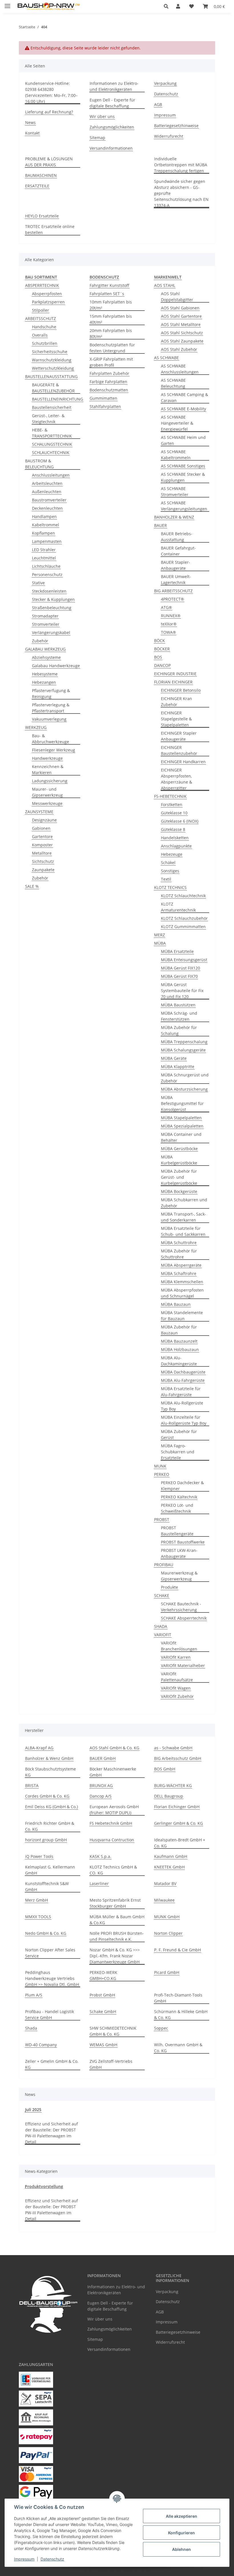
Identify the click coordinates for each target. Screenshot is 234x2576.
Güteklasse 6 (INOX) (180, 821)
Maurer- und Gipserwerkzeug (47, 792)
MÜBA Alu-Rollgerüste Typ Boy (182, 1406)
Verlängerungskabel (51, 632)
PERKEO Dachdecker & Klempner (182, 1486)
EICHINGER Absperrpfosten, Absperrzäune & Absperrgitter (176, 779)
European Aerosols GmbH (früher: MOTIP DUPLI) (114, 1810)
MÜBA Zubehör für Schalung (179, 1030)
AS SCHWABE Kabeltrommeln (176, 455)
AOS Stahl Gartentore (181, 316)
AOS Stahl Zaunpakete (182, 341)
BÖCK (160, 640)
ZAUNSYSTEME (39, 812)
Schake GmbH (103, 2012)
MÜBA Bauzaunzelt (179, 1341)
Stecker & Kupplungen (53, 599)
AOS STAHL (165, 285)
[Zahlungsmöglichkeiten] (36, 2380)
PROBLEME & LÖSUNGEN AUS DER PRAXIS (49, 162)
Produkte (170, 1587)
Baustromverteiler (49, 500)
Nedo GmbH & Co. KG (46, 1933)
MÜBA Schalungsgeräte (183, 1050)
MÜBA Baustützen (178, 1005)
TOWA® (169, 632)
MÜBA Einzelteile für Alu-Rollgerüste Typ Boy (184, 1420)
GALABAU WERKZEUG (45, 649)
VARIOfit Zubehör (177, 1696)
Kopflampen (44, 533)
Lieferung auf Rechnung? (49, 112)
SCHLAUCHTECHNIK (51, 452)
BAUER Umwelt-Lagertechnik (176, 579)
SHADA (161, 1626)
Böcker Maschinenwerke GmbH (113, 1772)
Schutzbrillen (45, 343)
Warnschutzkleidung (52, 360)
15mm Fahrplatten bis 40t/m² (111, 319)
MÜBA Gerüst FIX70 (179, 976)
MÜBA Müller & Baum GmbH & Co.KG (117, 1920)
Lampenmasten (47, 541)
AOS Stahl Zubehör (179, 349)
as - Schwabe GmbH (173, 1748)
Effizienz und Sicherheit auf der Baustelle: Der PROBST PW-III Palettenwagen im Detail (52, 2133)
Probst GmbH (102, 1995)
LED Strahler (44, 550)
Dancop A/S (101, 1796)
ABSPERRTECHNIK (42, 285)
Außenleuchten (47, 492)
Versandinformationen (111, 148)
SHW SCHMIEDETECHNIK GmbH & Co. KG (113, 2031)
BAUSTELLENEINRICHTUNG (58, 399)
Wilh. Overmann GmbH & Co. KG (178, 2048)
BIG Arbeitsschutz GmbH (178, 1758)
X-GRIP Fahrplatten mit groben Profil (111, 362)
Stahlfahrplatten (105, 406)
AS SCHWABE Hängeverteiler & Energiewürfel (177, 423)
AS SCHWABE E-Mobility (183, 409)
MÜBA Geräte (174, 1058)
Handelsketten (175, 838)
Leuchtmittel (44, 558)
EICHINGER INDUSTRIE (175, 674)
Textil (166, 879)
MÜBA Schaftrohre (179, 1273)
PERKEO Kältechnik (179, 1497)
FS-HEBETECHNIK (170, 796)
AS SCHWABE (167, 358)
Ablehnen (181, 2549)
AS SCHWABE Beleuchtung (173, 383)
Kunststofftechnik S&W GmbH (47, 1886)
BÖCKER (162, 649)
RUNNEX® (171, 616)
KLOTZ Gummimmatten (183, 927)
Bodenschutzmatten (109, 390)
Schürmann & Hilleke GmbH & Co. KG (181, 2015)
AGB (158, 104)
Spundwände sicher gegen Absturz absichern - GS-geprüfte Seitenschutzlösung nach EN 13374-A (181, 193)
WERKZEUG (36, 727)
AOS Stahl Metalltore (181, 324)
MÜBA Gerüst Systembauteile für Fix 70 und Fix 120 (182, 991)
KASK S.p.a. (100, 1856)
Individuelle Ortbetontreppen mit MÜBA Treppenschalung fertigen (181, 165)
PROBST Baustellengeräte (177, 1531)
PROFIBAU (164, 1565)
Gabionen (41, 828)
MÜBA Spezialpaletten (182, 1126)
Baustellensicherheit (52, 407)
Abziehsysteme (46, 657)
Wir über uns (102, 116)
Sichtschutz (43, 861)
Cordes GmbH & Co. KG (47, 1796)
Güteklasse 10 (174, 813)
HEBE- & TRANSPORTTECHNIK (52, 433)
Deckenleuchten (47, 508)
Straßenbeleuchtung (52, 608)
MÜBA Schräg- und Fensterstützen (179, 1016)
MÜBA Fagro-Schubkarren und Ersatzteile (178, 1452)
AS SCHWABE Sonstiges (183, 466)
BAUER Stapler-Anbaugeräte (175, 565)
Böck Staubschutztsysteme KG (51, 1772)
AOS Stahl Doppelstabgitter (177, 297)
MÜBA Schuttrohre (179, 1243)
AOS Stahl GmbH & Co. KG (114, 1748)
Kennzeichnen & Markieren (48, 770)
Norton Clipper (168, 1933)
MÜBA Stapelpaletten (181, 1118)
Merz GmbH (37, 1900)
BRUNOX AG (101, 1785)
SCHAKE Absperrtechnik (184, 1618)
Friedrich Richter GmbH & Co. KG (50, 1826)
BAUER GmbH (103, 1758)
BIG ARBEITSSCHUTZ (173, 591)
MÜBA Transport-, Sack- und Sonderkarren (183, 1217)
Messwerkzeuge (47, 803)
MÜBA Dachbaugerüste (183, 1372)
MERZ (160, 935)
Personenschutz (47, 574)
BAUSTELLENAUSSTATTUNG (51, 376)
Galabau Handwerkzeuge (56, 666)
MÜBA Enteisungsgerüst (184, 960)
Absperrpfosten (47, 294)
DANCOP (162, 665)
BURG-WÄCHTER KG (173, 1785)
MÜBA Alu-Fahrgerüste (183, 1380)
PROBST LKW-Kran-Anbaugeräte (179, 1553)
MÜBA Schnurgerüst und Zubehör (185, 1078)
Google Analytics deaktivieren (73, 2569)
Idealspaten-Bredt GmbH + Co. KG (180, 1843)
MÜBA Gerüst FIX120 (180, 968)
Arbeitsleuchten (47, 483)
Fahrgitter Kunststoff (109, 285)
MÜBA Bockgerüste (179, 1191)
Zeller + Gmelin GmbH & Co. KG (52, 2064)
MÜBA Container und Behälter (181, 1137)
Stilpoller (41, 310)
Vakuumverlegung (49, 719)
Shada (31, 2028)
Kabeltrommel (46, 525)
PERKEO (162, 1474)
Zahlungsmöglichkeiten (112, 127)
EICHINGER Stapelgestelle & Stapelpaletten (176, 719)
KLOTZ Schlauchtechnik (183, 896)
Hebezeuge (172, 854)
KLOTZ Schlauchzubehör (184, 918)
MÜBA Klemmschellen (182, 1282)
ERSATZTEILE (37, 186)
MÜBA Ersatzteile (177, 951)
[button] (168, 6)
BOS (158, 657)
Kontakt (32, 133)
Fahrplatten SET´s (107, 294)
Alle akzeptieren (181, 2516)
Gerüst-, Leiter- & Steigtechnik (48, 419)
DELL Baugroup (169, 1796)
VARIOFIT (163, 1635)
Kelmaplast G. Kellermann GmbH (50, 1870)
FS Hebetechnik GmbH (111, 1823)
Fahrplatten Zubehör (109, 373)
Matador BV (165, 1883)
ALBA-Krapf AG (39, 1748)
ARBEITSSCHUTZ (41, 318)
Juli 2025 (33, 2110)
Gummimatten (103, 398)
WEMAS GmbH (103, 2045)
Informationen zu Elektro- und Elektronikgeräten (114, 86)
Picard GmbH (167, 1972)
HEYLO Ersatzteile (42, 216)
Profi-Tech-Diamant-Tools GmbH (178, 1998)
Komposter (42, 845)
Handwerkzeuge (47, 758)
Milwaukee (164, 1900)
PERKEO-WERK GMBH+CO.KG (103, 1975)
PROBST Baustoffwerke (183, 1542)
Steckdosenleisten (49, 591)
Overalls (40, 335)
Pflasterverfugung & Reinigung (51, 694)
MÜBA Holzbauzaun (180, 1349)
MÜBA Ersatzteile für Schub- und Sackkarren (183, 1231)
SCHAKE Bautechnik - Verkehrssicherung (181, 1607)
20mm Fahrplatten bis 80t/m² (111, 333)
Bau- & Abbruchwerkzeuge (51, 739)
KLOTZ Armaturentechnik (178, 907)
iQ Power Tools (39, 1856)
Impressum (24, 2559)
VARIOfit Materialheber (183, 1665)
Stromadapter (45, 616)
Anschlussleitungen (51, 475)
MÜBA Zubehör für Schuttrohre (179, 1254)
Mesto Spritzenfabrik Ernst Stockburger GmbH (115, 1903)
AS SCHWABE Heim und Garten (183, 440)
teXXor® (169, 624)
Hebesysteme (45, 674)
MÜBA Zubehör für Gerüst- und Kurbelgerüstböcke (179, 1177)
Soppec (161, 2028)
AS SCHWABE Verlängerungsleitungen (184, 506)
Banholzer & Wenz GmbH (49, 1758)
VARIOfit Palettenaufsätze (177, 1677)
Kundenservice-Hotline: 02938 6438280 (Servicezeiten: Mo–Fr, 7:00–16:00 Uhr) (51, 92)
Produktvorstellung (44, 2186)
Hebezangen (44, 682)
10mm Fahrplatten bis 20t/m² (111, 305)
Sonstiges (170, 871)
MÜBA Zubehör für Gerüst (179, 1434)
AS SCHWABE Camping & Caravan (184, 397)
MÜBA (160, 943)
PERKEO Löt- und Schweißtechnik (177, 1508)
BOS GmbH (165, 1769)
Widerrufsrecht (169, 136)
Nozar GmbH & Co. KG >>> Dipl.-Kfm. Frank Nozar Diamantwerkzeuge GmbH (115, 1956)
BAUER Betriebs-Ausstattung (177, 537)
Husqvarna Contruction (112, 1840)
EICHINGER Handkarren (183, 762)
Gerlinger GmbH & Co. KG (178, 1823)
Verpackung (165, 83)
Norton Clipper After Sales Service (50, 1953)
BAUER (161, 525)
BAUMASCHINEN (41, 175)
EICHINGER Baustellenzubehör (179, 750)
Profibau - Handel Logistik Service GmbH (50, 2015)
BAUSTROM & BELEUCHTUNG (39, 464)
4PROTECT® (173, 599)
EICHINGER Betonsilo (181, 690)
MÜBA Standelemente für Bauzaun (182, 1316)
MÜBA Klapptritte (178, 1067)
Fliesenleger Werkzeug (54, 750)
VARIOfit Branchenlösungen (179, 1646)
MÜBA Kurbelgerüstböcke (179, 1160)
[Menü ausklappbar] (7, 4)
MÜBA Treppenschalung (184, 1042)
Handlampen (44, 516)
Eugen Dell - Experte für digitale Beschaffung (112, 103)
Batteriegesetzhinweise (176, 126)
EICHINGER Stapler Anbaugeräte (179, 736)
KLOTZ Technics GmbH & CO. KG (113, 1870)
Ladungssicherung (50, 781)
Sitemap (97, 138)
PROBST (162, 1519)
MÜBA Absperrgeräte (181, 1265)
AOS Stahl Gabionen (180, 308)
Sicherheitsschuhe (50, 352)
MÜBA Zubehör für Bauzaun (179, 1330)
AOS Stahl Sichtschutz (182, 333)
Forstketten (172, 805)
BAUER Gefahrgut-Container (178, 551)
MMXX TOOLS (38, 1917)
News (30, 122)
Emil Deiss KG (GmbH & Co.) (52, 1807)
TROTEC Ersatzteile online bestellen (50, 229)
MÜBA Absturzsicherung (184, 1089)
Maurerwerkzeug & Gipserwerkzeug (179, 1576)
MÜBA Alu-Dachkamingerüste (179, 1361)
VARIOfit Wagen (176, 1688)
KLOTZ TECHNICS (170, 887)
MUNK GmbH (167, 1917)
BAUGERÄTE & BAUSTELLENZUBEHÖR (53, 388)
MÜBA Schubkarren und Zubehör (184, 1203)
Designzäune (44, 820)
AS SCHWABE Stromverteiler (175, 491)
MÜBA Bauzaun (176, 1304)
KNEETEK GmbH (169, 1867)
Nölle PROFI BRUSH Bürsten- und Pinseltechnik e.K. (117, 1936)
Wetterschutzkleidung (53, 368)
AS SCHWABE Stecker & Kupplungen (183, 477)
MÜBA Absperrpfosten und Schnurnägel (182, 1293)
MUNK (160, 1466)
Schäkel (168, 863)
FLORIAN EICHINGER (173, 682)
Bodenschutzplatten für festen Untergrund (112, 348)
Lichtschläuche (46, 566)
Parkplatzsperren (48, 302)
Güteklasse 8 (173, 829)
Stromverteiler (46, 624)
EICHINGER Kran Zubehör (176, 702)
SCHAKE (162, 1595)
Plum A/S (34, 1995)
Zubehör (40, 641)
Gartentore (42, 837)
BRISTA (32, 1785)
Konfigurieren (181, 2533)
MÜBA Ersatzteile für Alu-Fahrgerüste (181, 1392)
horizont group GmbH (46, 1840)
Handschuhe (44, 327)
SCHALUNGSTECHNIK (52, 444)
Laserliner (99, 1883)
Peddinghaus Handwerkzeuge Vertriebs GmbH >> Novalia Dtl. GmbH (52, 1978)
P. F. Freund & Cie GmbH (177, 1950)
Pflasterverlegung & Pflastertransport (51, 708)
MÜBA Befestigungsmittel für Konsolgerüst (182, 1103)
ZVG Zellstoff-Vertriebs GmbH (111, 2064)
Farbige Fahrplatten (108, 382)
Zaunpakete (43, 870)
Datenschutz (52, 2559)
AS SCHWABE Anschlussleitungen (180, 369)
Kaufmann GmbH (171, 1856)
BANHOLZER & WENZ (174, 517)
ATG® (167, 607)
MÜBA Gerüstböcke (179, 1149)
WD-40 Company (41, 2045)
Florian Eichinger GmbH (177, 1807)
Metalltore (42, 853)
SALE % (32, 886)
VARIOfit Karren (176, 1657)
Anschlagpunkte (176, 846)
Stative (38, 583)
